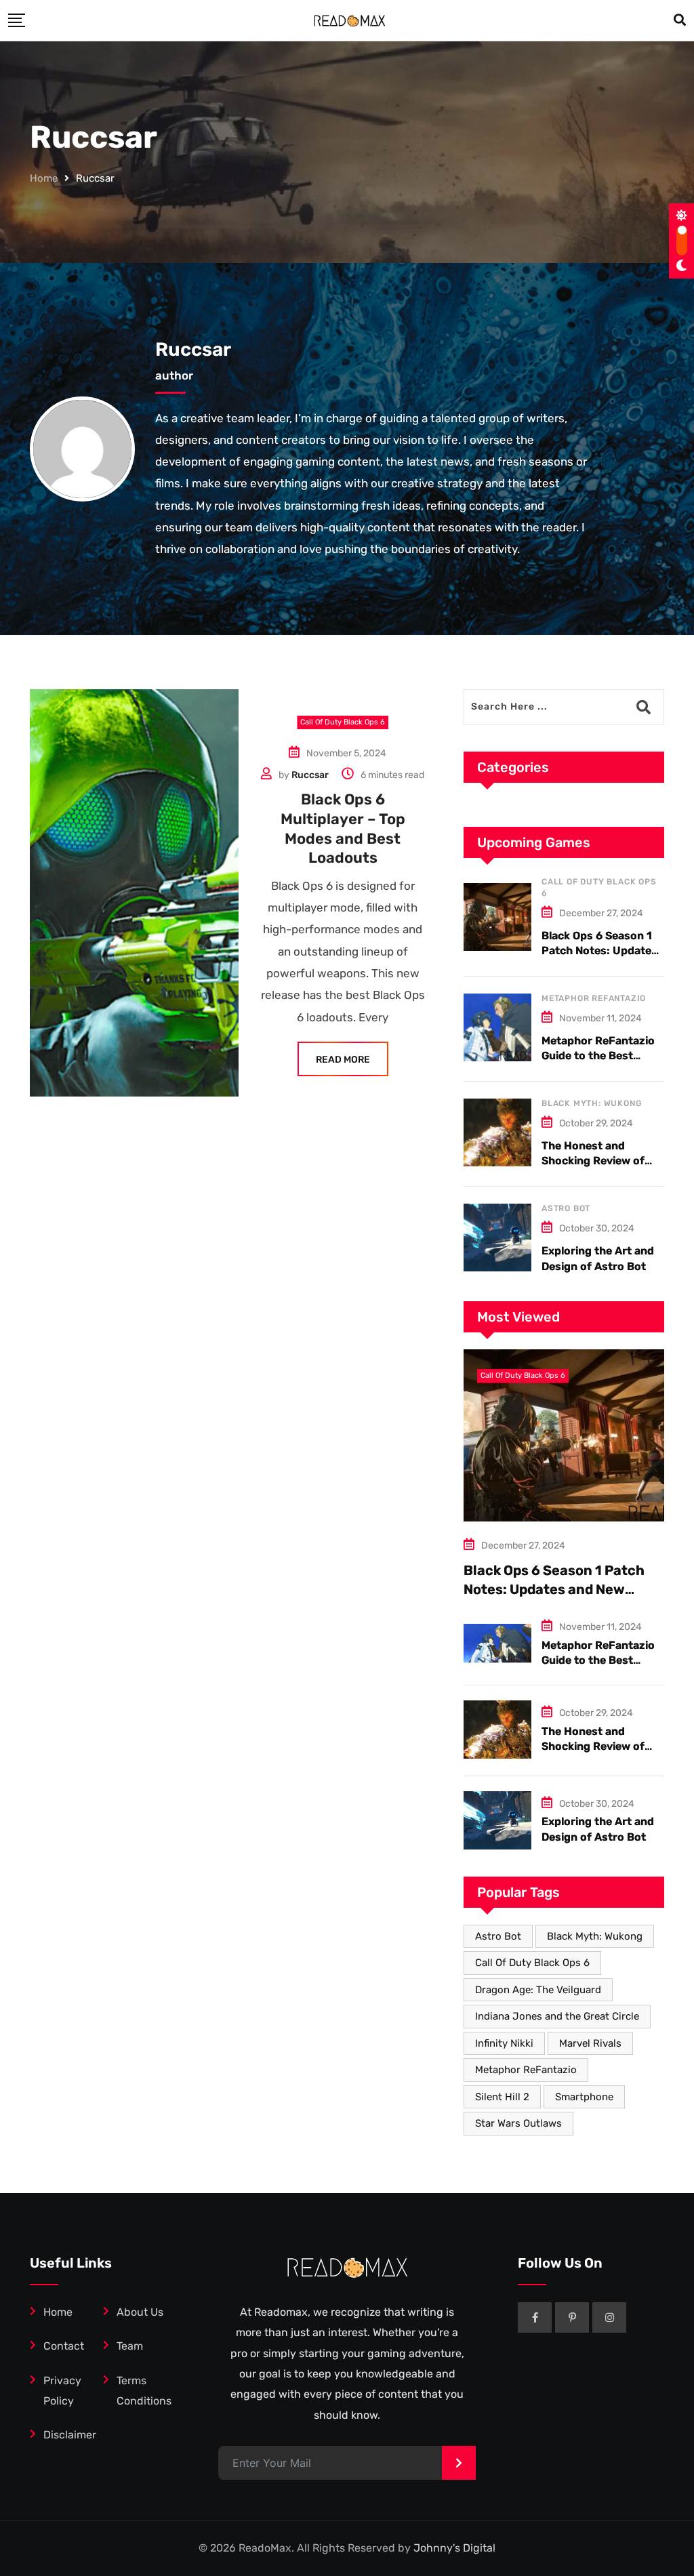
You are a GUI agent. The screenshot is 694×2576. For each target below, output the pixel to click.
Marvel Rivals (590, 2043)
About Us (140, 2312)
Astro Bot (566, 1208)
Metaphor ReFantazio (594, 998)
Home (44, 178)
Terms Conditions (144, 2391)
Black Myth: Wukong (591, 1103)
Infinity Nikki (504, 2043)
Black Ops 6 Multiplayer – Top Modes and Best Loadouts (343, 829)
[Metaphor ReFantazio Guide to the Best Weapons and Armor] (497, 1027)
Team (130, 2346)
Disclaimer (70, 2435)
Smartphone (584, 2097)
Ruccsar (193, 349)
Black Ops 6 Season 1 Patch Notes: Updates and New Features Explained (554, 1589)
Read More (343, 1060)
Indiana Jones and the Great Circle (557, 2016)
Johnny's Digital (454, 2548)
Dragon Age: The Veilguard (538, 1990)
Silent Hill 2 (502, 2097)
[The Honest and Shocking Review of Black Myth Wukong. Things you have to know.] (497, 1132)
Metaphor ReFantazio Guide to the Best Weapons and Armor (598, 1056)
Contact (64, 2346)
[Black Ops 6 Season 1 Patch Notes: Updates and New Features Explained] (497, 917)
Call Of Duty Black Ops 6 (532, 1963)
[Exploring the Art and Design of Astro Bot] (497, 1238)
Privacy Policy (62, 2391)
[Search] (680, 20)
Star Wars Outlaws (518, 2123)
